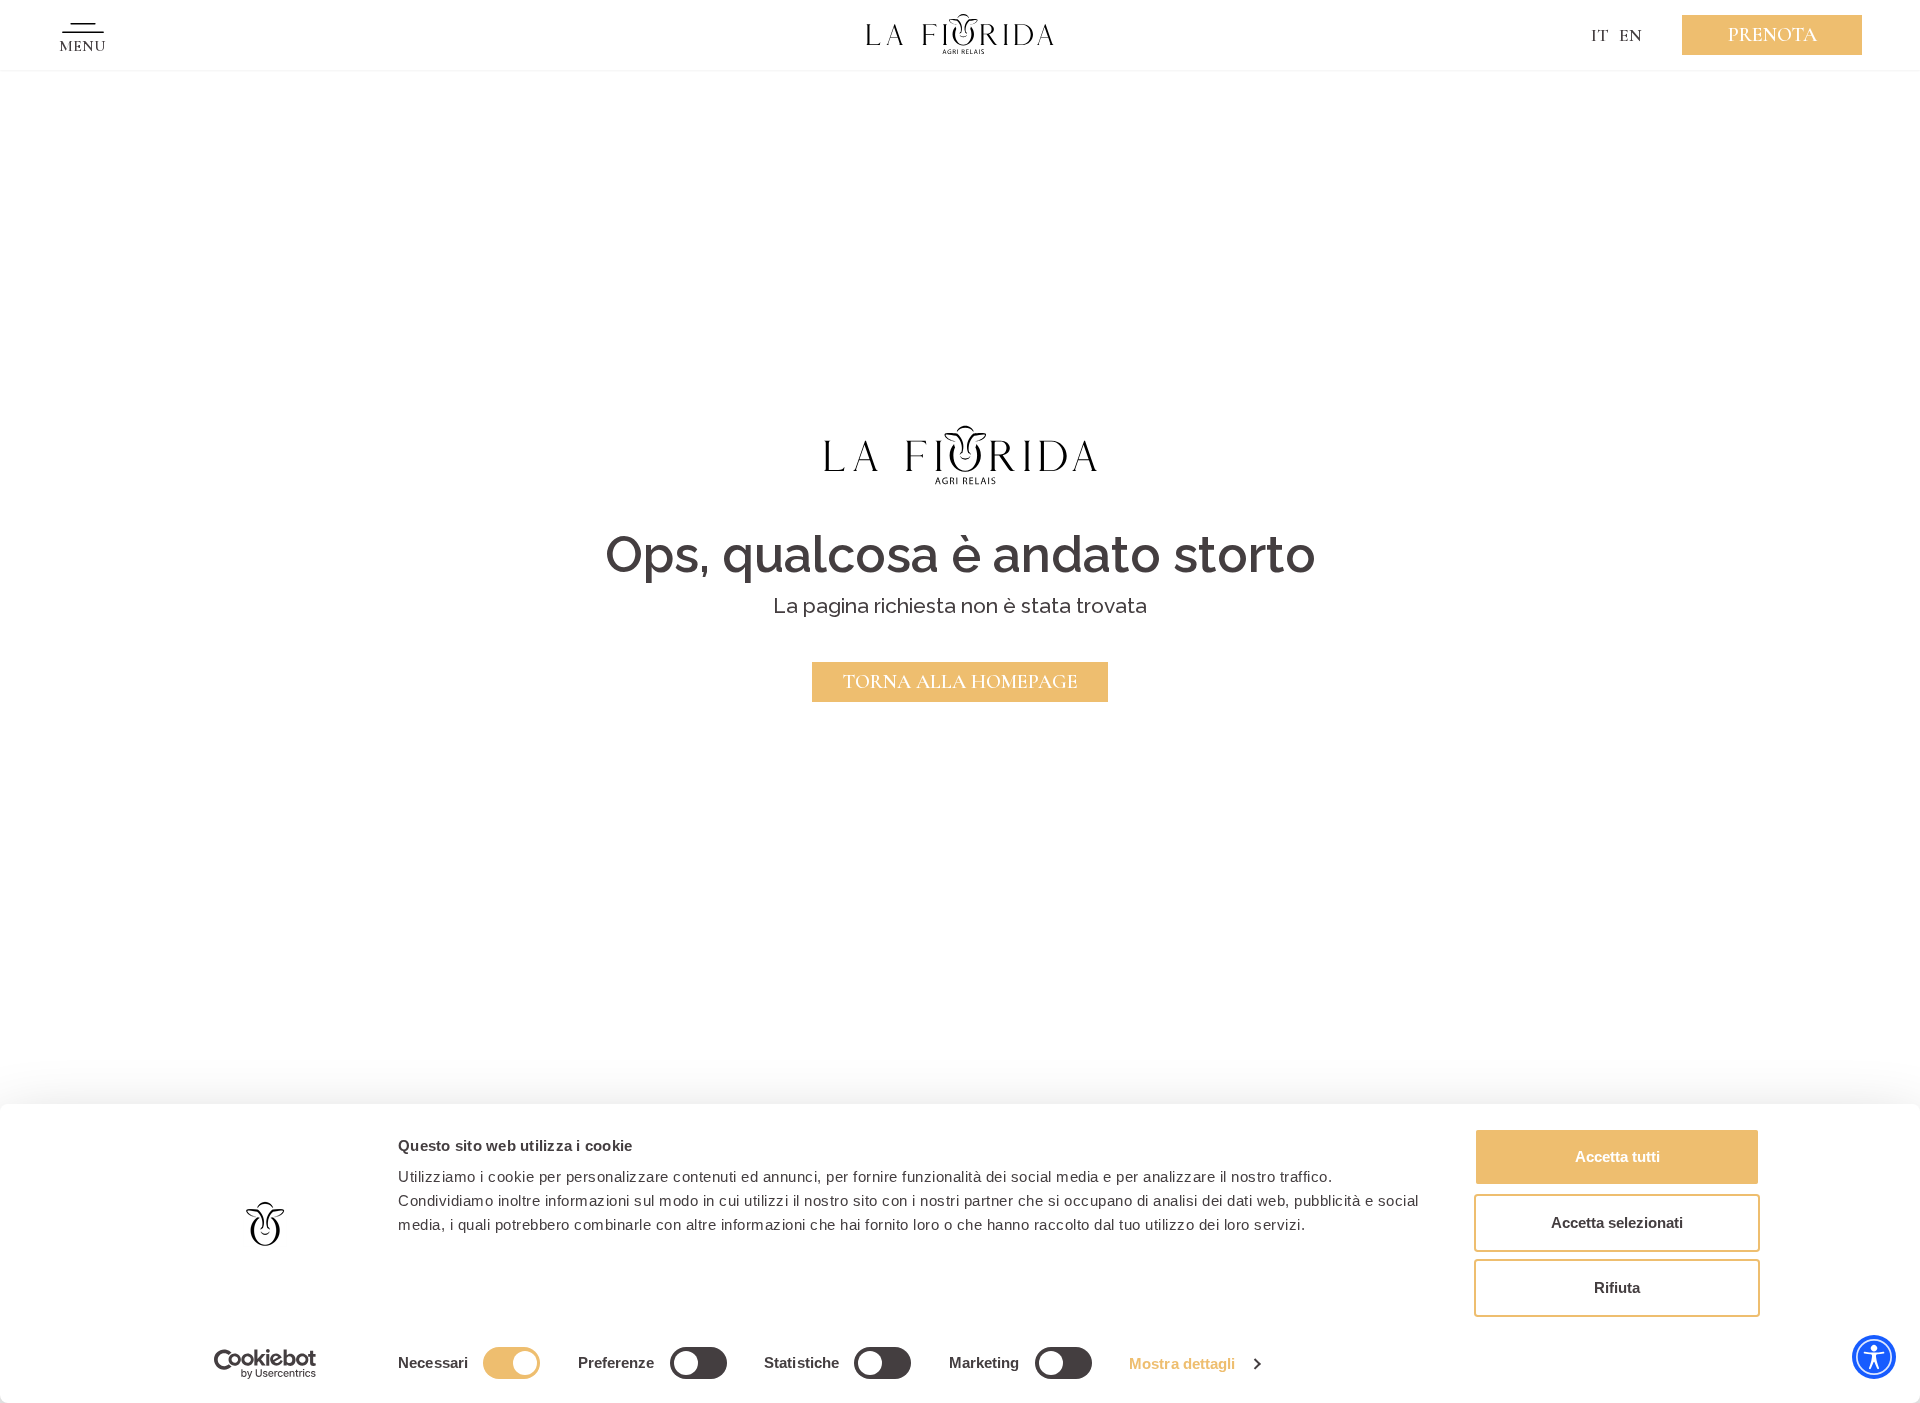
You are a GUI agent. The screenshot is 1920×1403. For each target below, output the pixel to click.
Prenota (1772, 35)
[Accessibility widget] (1874, 1357)
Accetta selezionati (1617, 1222)
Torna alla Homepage (960, 682)
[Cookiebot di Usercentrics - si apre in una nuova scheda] (265, 1364)
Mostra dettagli (1182, 1363)
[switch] (698, 1363)
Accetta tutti (1617, 1156)
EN (1630, 35)
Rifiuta (1617, 1287)
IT (1600, 35)
